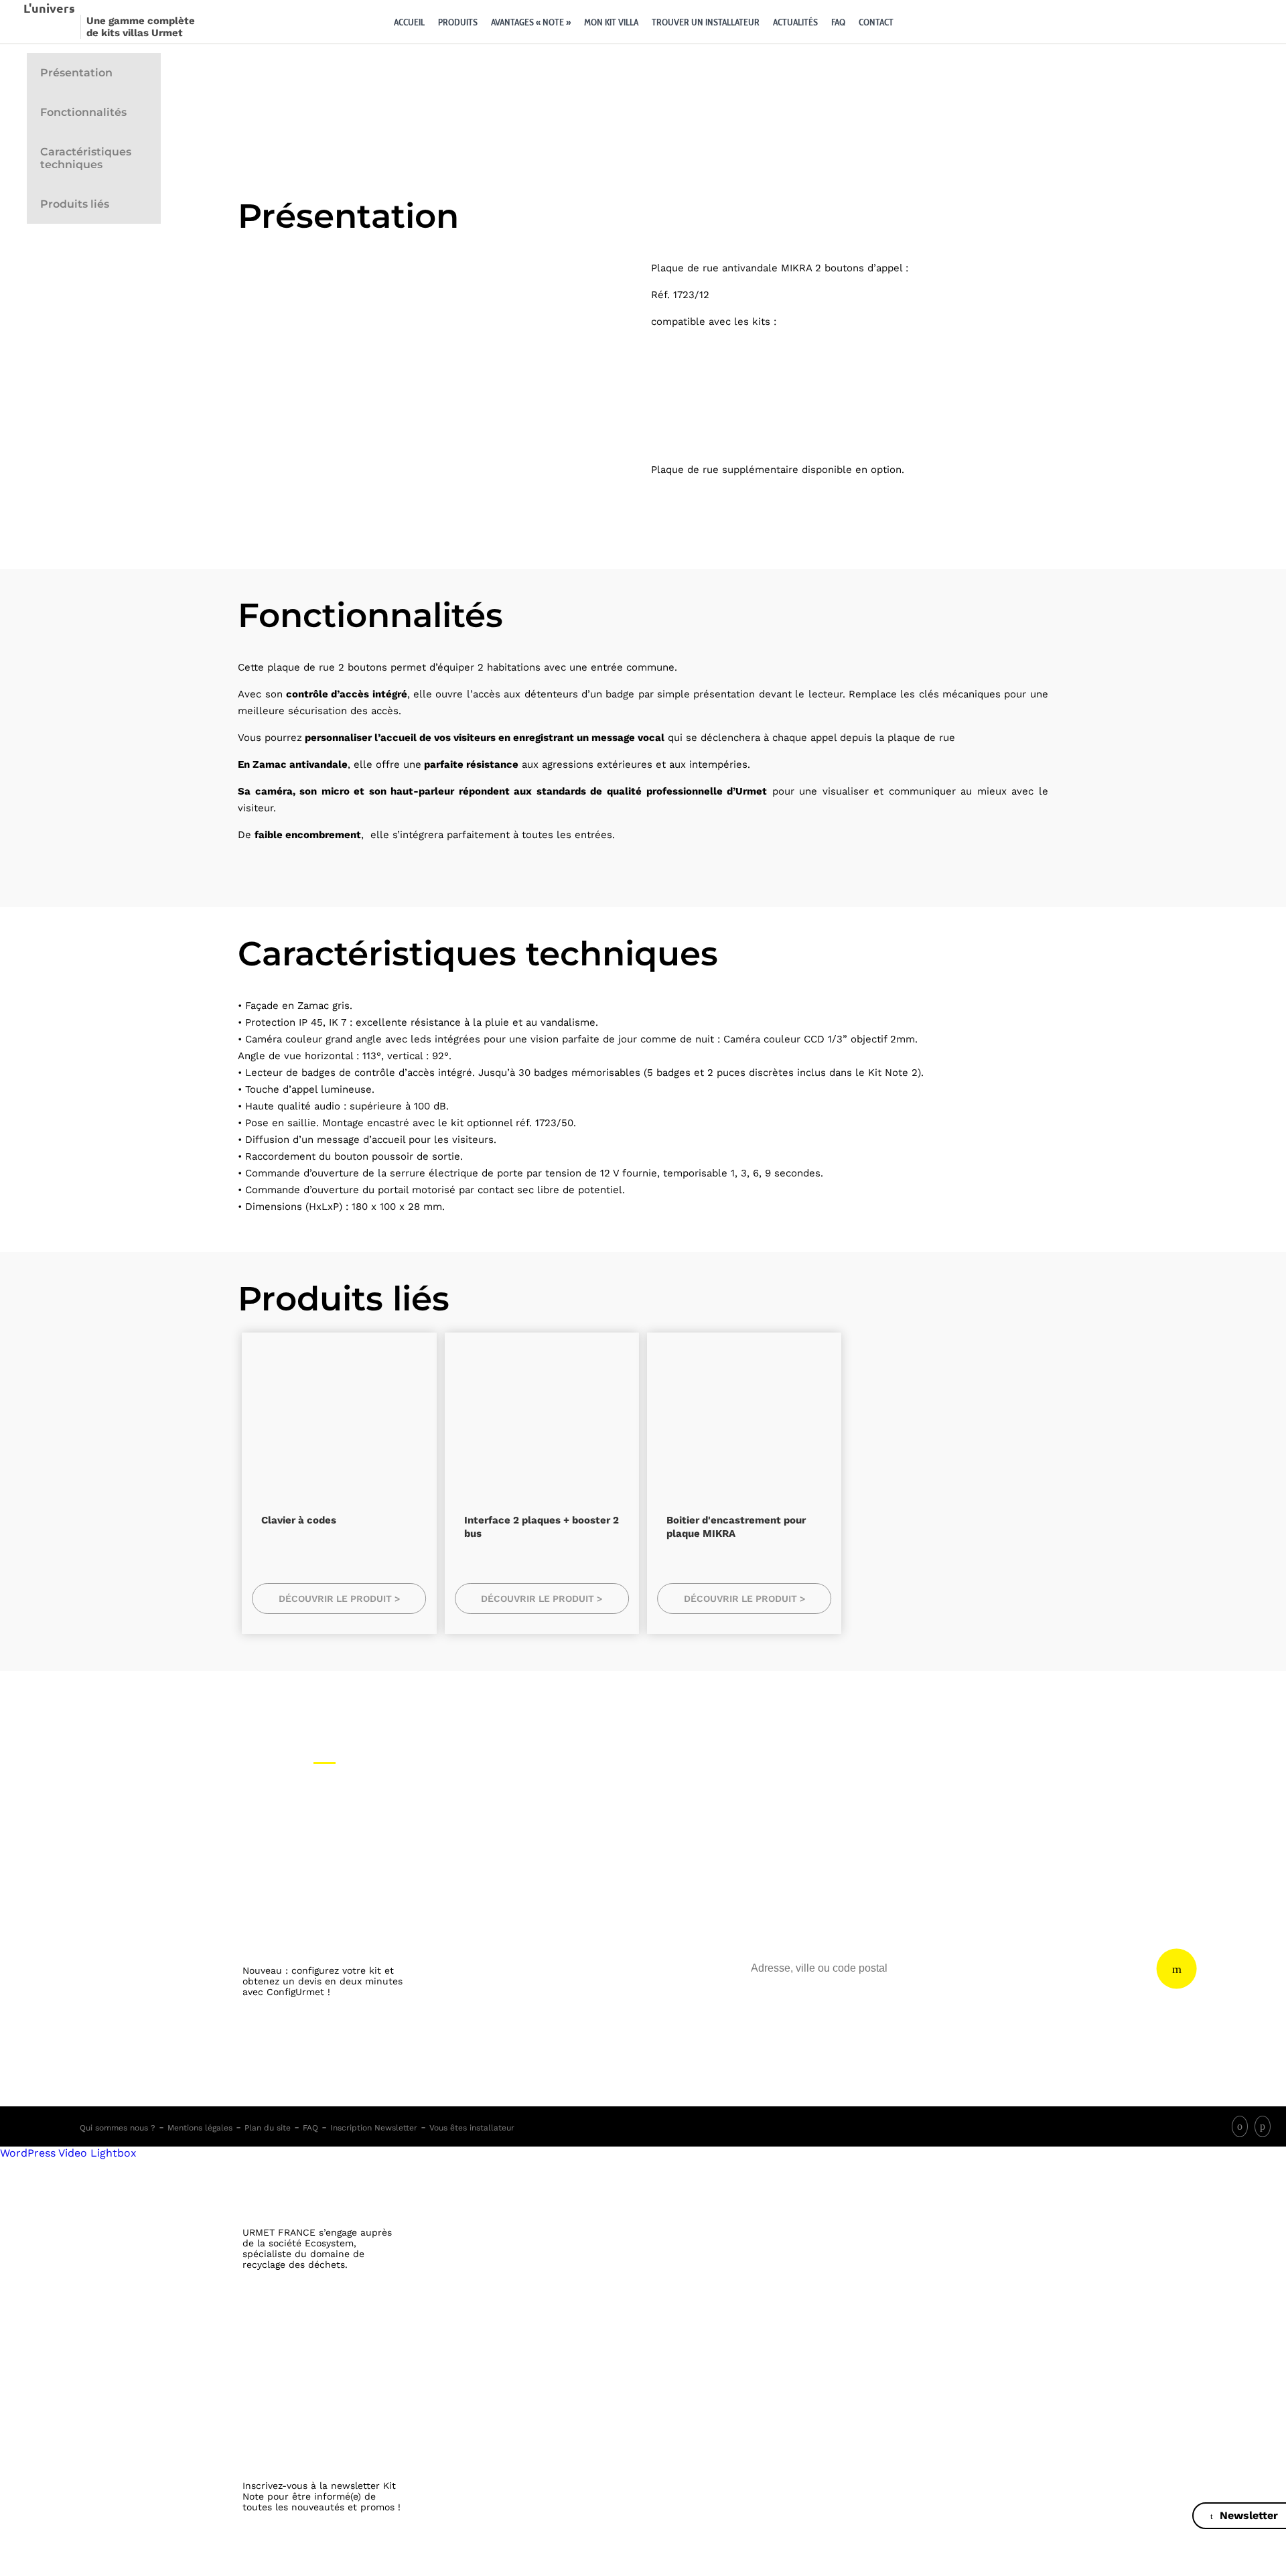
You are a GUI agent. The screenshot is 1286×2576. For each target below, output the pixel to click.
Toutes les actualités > (324, 2569)
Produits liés (75, 204)
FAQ (838, 22)
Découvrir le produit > (339, 1599)
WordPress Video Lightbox (68, 2153)
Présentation (76, 73)
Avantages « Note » (531, 22)
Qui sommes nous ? (118, 2128)
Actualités (795, 22)
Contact (876, 22)
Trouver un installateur (706, 22)
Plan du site (268, 2128)
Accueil (409, 22)
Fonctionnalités (83, 112)
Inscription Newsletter (374, 2128)
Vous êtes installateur (472, 2128)
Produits (458, 22)
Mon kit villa (611, 22)
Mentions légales (200, 2128)
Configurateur (917, 22)
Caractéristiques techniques (86, 158)
